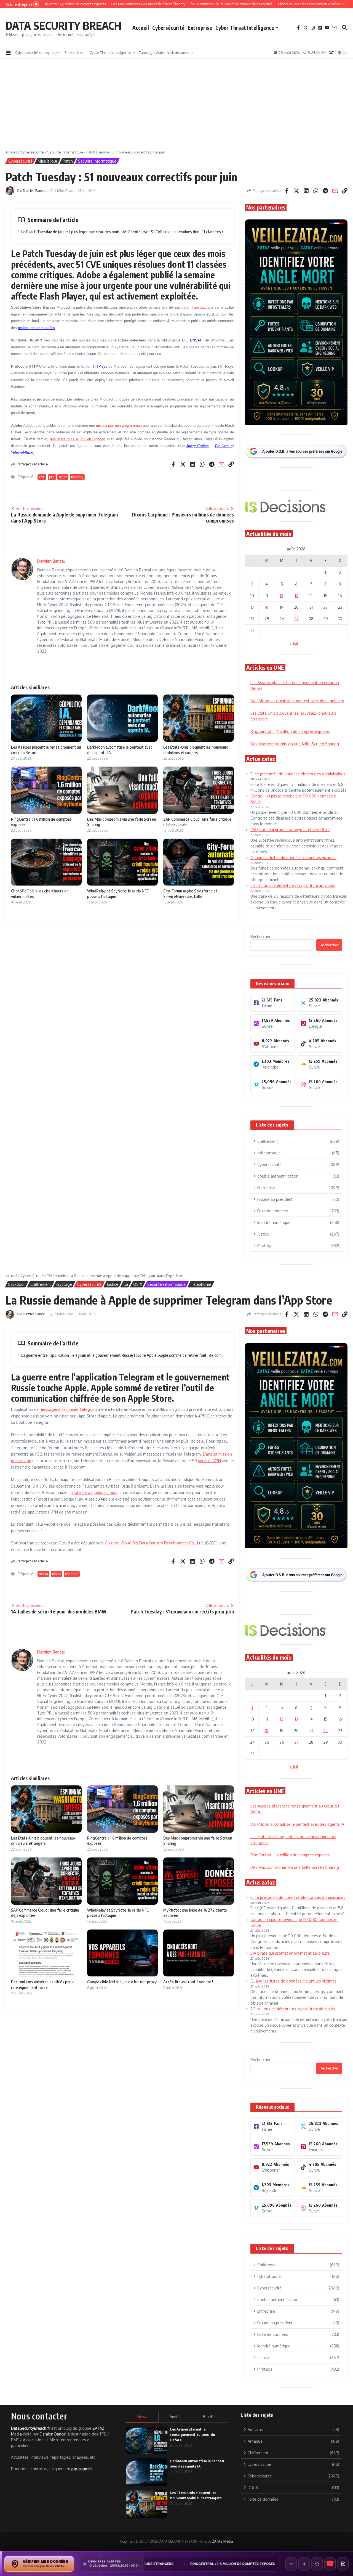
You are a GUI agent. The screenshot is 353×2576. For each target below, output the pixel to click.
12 (282, 596)
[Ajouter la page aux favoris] (317, 2564)
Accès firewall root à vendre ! (188, 1982)
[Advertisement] (176, 108)
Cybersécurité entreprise (36, 52)
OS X (138, 1284)
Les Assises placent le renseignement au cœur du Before (193, 2435)
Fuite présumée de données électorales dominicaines (298, 774)
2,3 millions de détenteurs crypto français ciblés (293, 885)
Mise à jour (48, 161)
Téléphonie (57, 1276)
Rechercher (260, 936)
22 (325, 607)
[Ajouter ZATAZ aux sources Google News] (343, 2564)
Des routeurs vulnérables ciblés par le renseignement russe (43, 1984)
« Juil (294, 643)
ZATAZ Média (223, 2541)
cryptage (64, 1284)
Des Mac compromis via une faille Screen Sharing (295, 744)
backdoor (17, 1284)
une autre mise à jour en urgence (77, 439)
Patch (68, 161)
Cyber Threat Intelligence (245, 28)
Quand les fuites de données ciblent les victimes (293, 858)
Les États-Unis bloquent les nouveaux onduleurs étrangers (196, 750)
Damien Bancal (34, 191)
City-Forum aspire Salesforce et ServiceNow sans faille (190, 894)
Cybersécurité (168, 28)
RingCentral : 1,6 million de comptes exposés (290, 731)
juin (52, 477)
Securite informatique (65, 152)
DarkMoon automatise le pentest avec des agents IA (297, 701)
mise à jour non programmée (119, 426)
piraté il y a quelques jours (94, 1492)
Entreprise (200, 28)
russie (57, 1574)
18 (267, 607)
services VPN (209, 1461)
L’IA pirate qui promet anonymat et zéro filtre (290, 830)
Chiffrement (41, 1284)
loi (126, 1284)
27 (296, 619)
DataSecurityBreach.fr (31, 2428)
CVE (42, 477)
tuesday (77, 477)
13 (296, 596)
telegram (72, 1574)
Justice (113, 1284)
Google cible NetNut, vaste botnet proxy (122, 1982)
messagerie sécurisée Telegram (68, 1409)
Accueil (141, 28)
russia (43, 1574)
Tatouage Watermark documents (166, 52)
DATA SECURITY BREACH (63, 25)
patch (63, 477)
